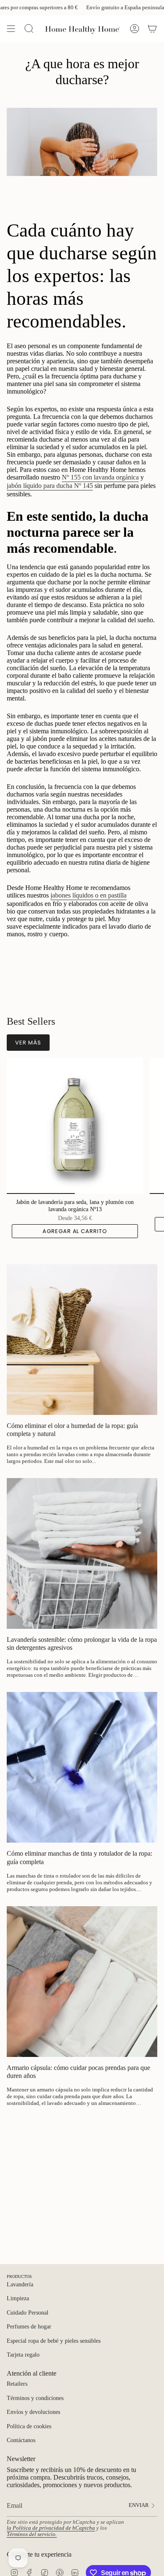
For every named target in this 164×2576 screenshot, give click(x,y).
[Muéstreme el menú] (11, 29)
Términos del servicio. (32, 2534)
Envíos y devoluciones (33, 2412)
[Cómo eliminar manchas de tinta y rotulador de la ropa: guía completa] (82, 1767)
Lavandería (20, 2284)
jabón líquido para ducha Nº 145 (50, 486)
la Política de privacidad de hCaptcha (51, 2528)
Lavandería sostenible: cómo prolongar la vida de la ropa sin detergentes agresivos (82, 1644)
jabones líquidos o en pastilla (89, 895)
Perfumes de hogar (29, 2327)
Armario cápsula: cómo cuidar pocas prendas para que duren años (78, 2072)
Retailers (17, 2384)
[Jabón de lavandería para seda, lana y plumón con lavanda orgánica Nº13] (75, 1126)
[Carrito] (152, 29)
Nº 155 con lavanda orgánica (100, 477)
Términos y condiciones (35, 2398)
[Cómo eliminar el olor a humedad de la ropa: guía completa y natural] (82, 1340)
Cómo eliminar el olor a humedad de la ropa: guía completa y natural (72, 1430)
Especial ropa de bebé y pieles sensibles (54, 2341)
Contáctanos (21, 2440)
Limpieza (18, 2298)
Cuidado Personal (28, 2313)
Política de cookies (29, 2426)
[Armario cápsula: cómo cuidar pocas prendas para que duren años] (82, 1982)
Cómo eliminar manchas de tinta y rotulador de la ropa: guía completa (79, 1857)
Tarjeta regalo (23, 2355)
